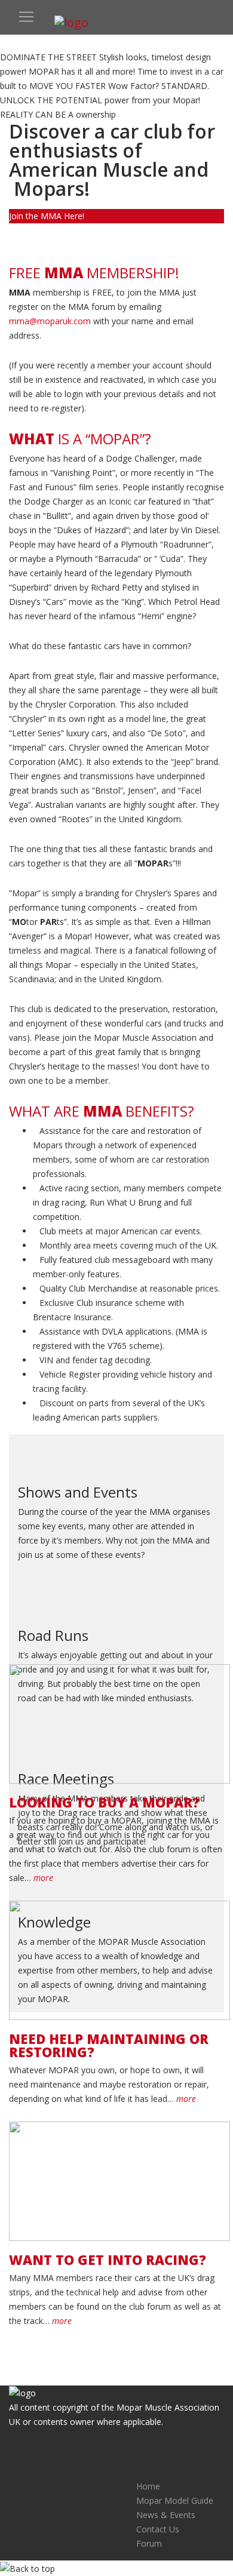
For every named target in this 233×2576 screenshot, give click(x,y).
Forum (149, 2543)
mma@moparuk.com (50, 321)
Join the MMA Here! (47, 216)
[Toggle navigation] (26, 17)
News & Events (166, 2515)
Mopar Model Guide (175, 2500)
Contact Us (158, 2529)
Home (148, 2486)
